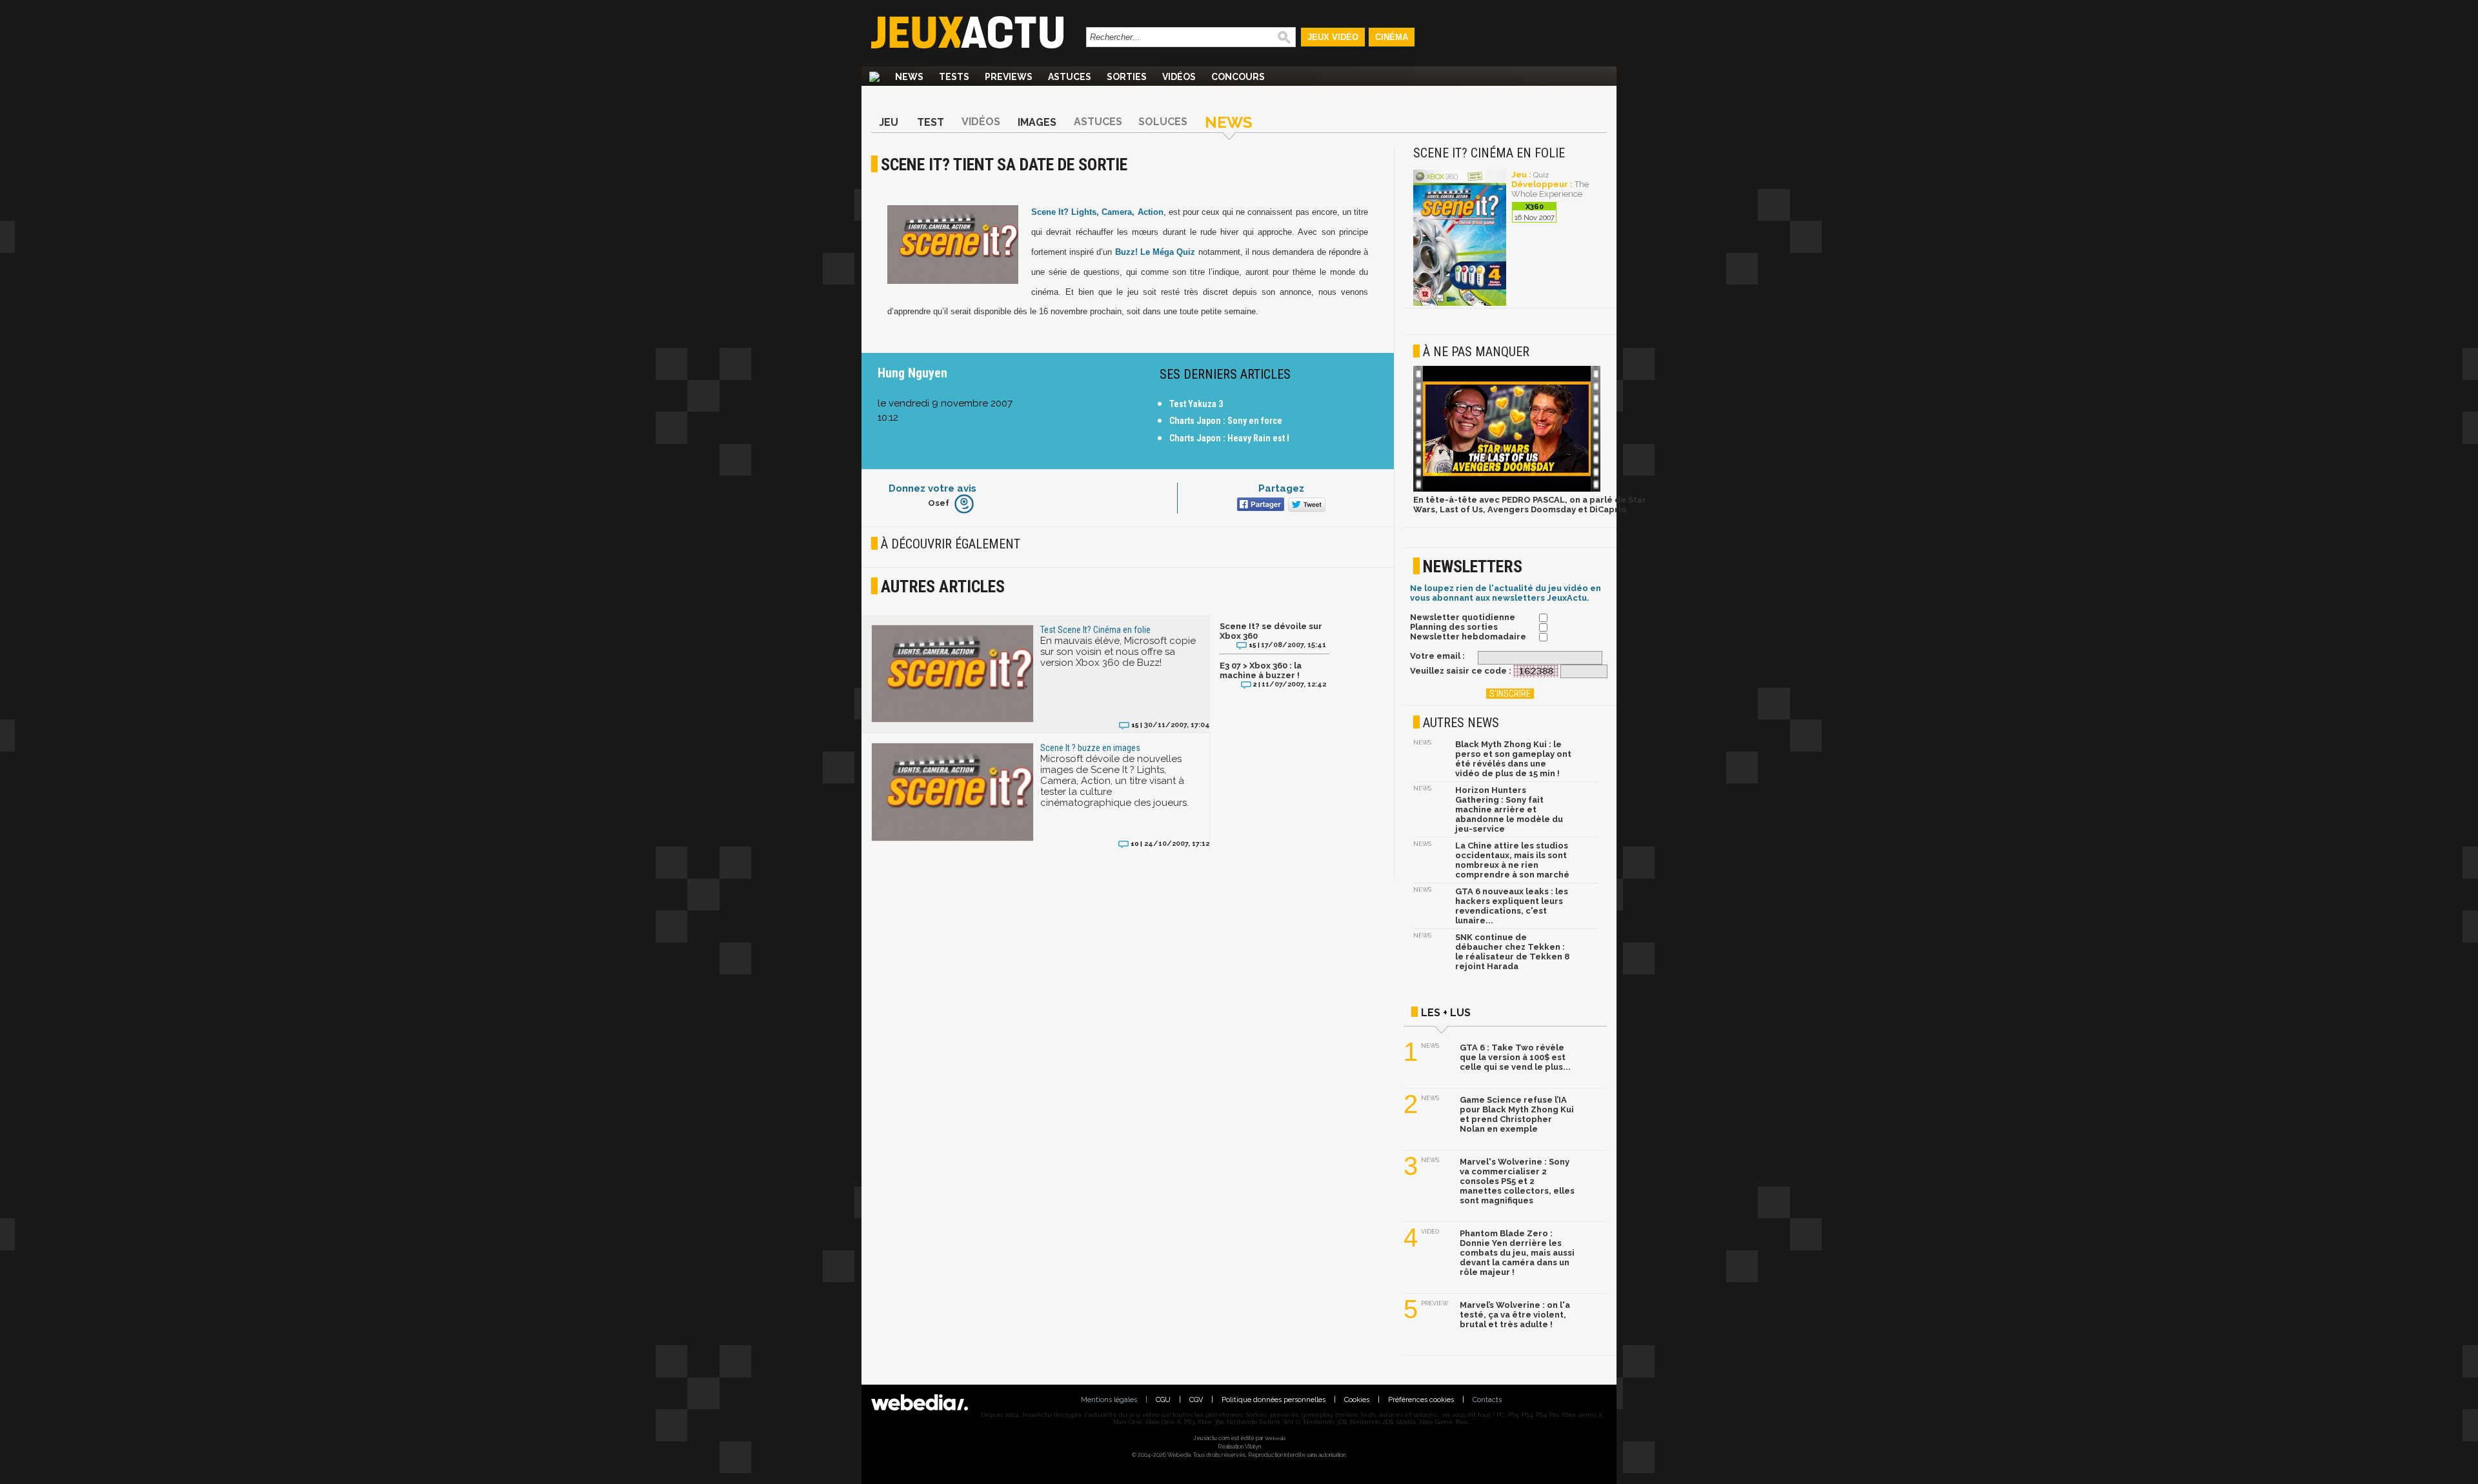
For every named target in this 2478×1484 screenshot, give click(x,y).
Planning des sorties (1454, 627)
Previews (1009, 77)
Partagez (1281, 488)
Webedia (1275, 1438)
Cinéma (1392, 37)
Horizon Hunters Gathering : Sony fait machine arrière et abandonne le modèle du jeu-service (1509, 809)
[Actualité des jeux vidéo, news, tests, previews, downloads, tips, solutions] (874, 77)
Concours (1238, 77)
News (909, 77)
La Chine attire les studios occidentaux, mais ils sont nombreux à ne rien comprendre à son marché (1512, 860)
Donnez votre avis (932, 488)
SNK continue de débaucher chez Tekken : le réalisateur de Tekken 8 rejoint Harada (1512, 952)
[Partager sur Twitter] (1305, 506)
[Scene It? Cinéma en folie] (1460, 304)
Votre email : (1437, 656)
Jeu (889, 122)
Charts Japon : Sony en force (1226, 421)
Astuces (1070, 77)
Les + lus (1446, 1013)
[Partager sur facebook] (1259, 506)
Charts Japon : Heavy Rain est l (1229, 438)
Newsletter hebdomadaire (1468, 637)
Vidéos (1179, 77)
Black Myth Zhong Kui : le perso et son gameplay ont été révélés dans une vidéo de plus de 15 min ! (1513, 759)
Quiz (1541, 175)
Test (931, 122)
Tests (954, 77)
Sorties (1127, 77)
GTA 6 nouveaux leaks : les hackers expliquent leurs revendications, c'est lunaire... (1512, 906)
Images (1037, 122)
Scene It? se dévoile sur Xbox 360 (1271, 631)
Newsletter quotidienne (1463, 617)
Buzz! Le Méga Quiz (1155, 252)
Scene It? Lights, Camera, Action (1097, 212)
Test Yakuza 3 (1196, 404)
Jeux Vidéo (1333, 37)
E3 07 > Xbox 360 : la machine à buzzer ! (1261, 670)
